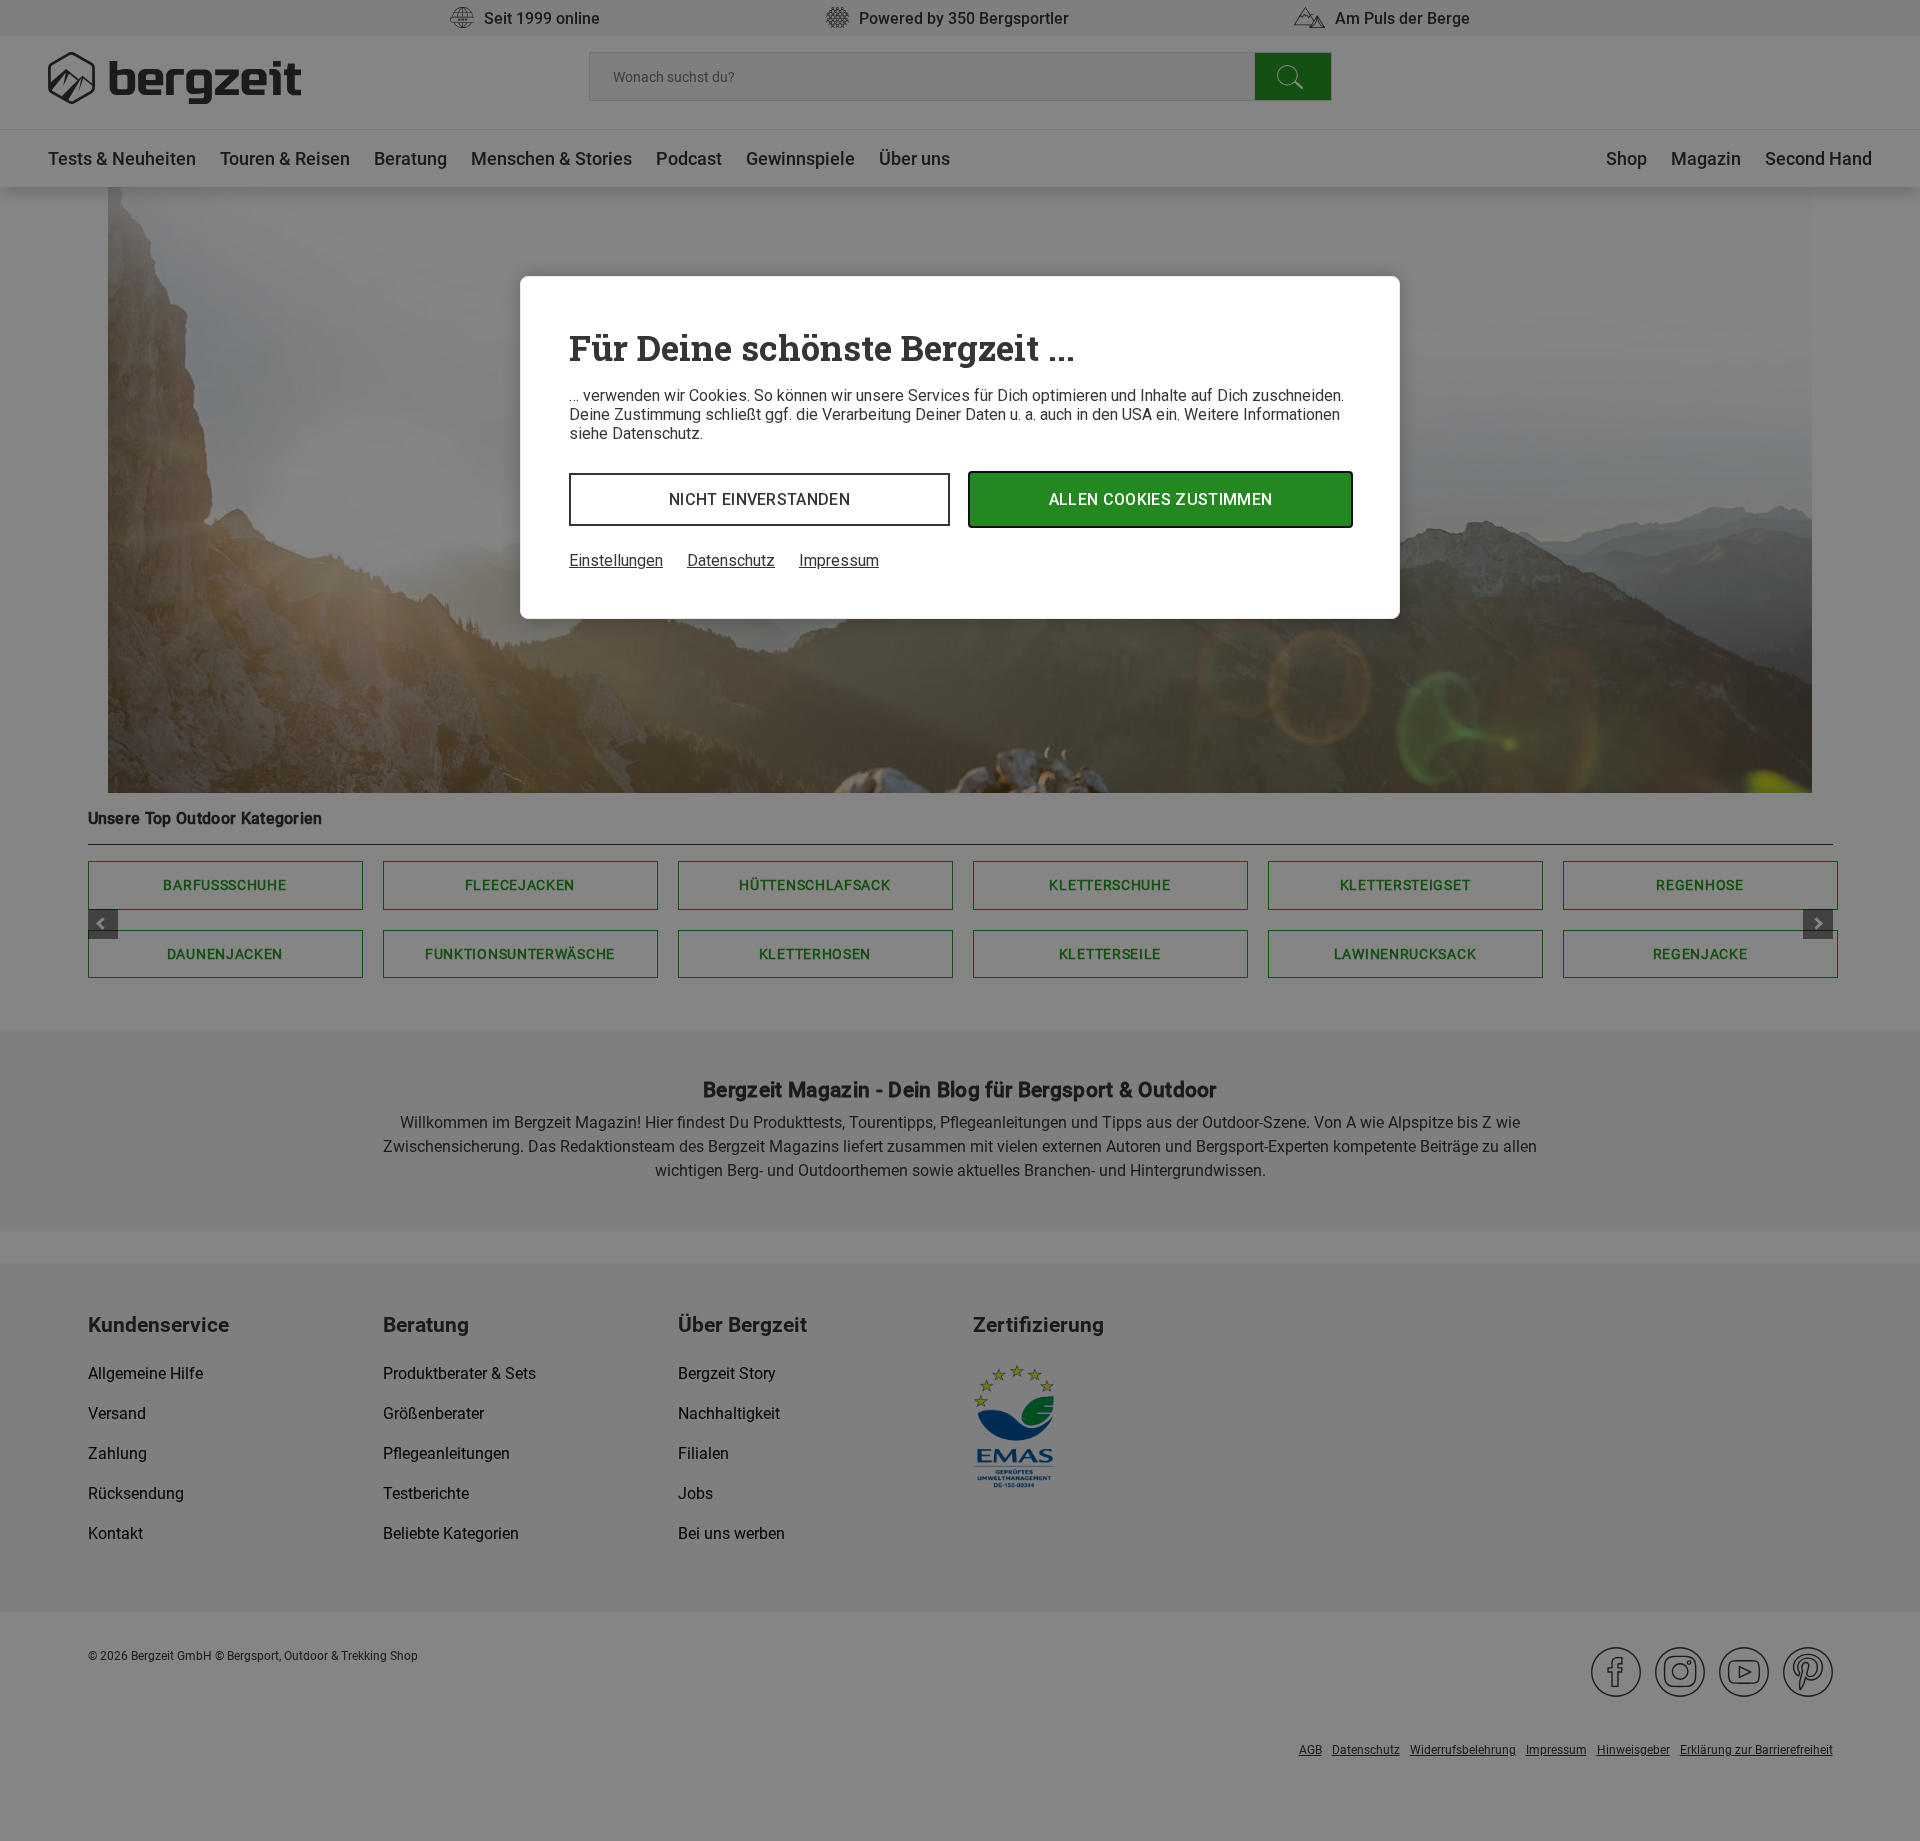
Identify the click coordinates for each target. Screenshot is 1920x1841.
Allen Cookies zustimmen (1160, 499)
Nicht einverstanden (759, 499)
